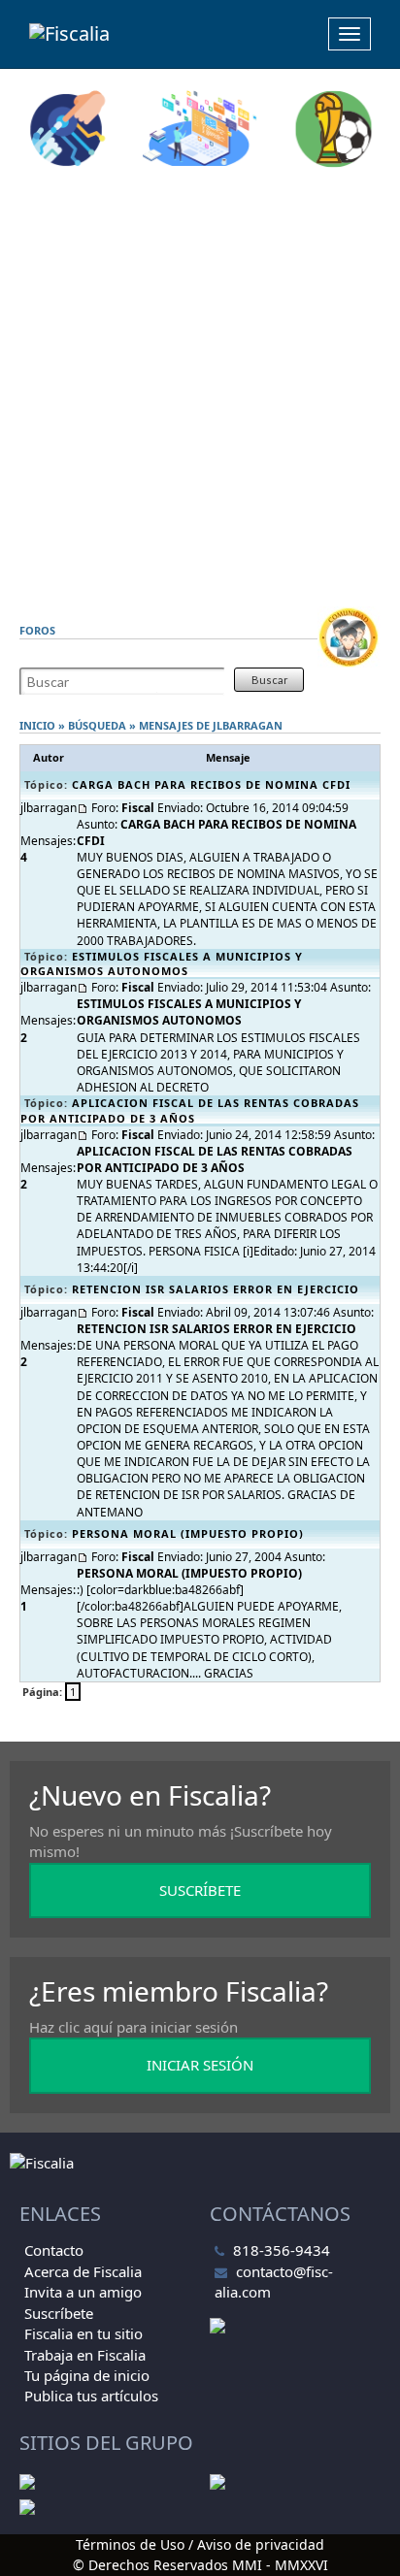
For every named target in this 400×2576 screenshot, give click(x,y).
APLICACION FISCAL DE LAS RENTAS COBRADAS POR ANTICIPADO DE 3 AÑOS (190, 1110)
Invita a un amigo (83, 2292)
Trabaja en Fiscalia (85, 2355)
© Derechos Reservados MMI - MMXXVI (200, 2565)
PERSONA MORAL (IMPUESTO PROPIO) (188, 1533)
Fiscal (138, 808)
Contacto (54, 2250)
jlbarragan (248, 725)
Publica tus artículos (91, 2396)
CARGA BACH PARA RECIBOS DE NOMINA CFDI (211, 784)
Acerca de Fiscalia (83, 2271)
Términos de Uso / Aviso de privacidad (200, 2544)
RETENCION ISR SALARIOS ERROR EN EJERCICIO (216, 1289)
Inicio (37, 725)
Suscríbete (59, 2313)
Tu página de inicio (87, 2375)
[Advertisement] (200, 387)
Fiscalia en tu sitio (83, 2333)
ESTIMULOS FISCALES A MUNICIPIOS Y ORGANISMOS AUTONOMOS (162, 964)
